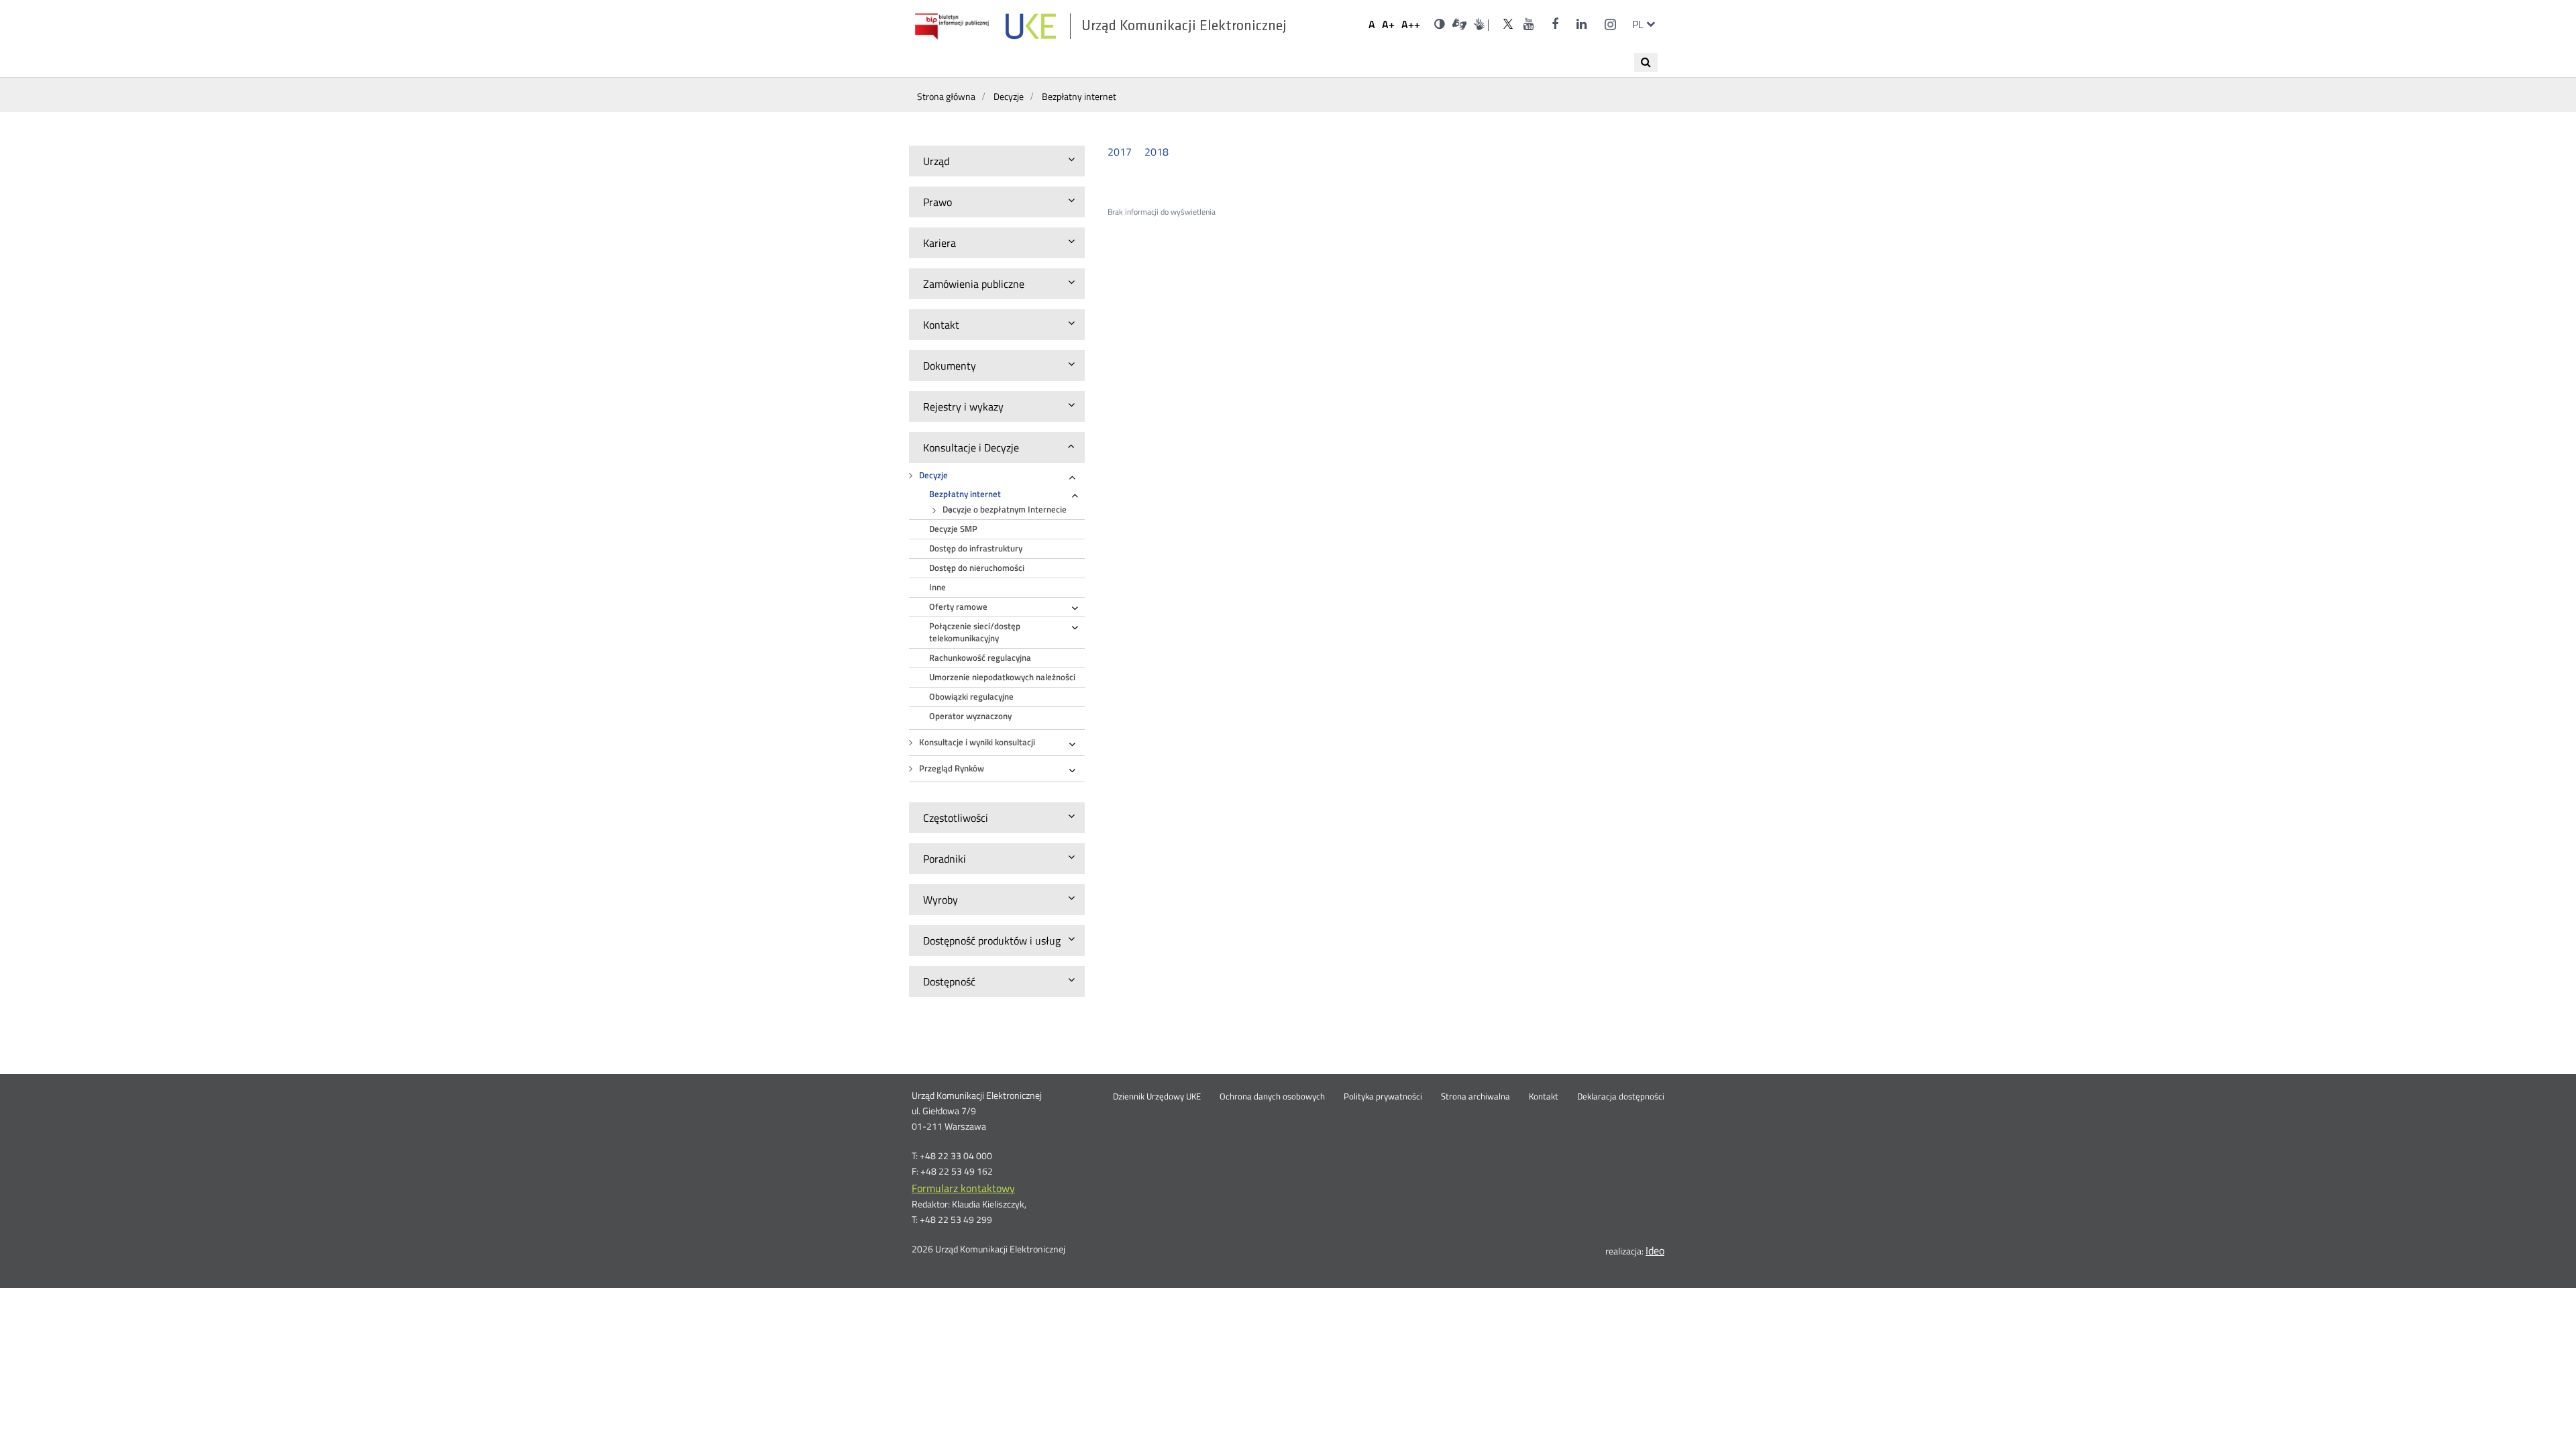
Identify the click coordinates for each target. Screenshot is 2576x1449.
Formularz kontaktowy (963, 1188)
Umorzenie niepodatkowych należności (1002, 677)
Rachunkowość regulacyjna (980, 658)
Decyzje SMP (953, 529)
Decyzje (933, 475)
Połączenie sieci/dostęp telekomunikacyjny (975, 632)
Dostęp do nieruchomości (977, 568)
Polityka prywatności (1383, 1097)
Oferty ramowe (958, 607)
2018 (1157, 152)
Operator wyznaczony (970, 716)
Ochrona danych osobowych (1272, 1097)
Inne (937, 587)
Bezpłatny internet (965, 494)
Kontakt (1544, 1097)
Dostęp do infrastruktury (976, 548)
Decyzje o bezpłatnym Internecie (1005, 509)
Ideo (1655, 1250)
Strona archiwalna (1475, 1097)
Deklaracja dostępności (1621, 1097)
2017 (1120, 152)
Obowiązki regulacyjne (971, 697)
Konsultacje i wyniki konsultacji (977, 742)
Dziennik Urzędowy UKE (1157, 1097)
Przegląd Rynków (952, 768)
